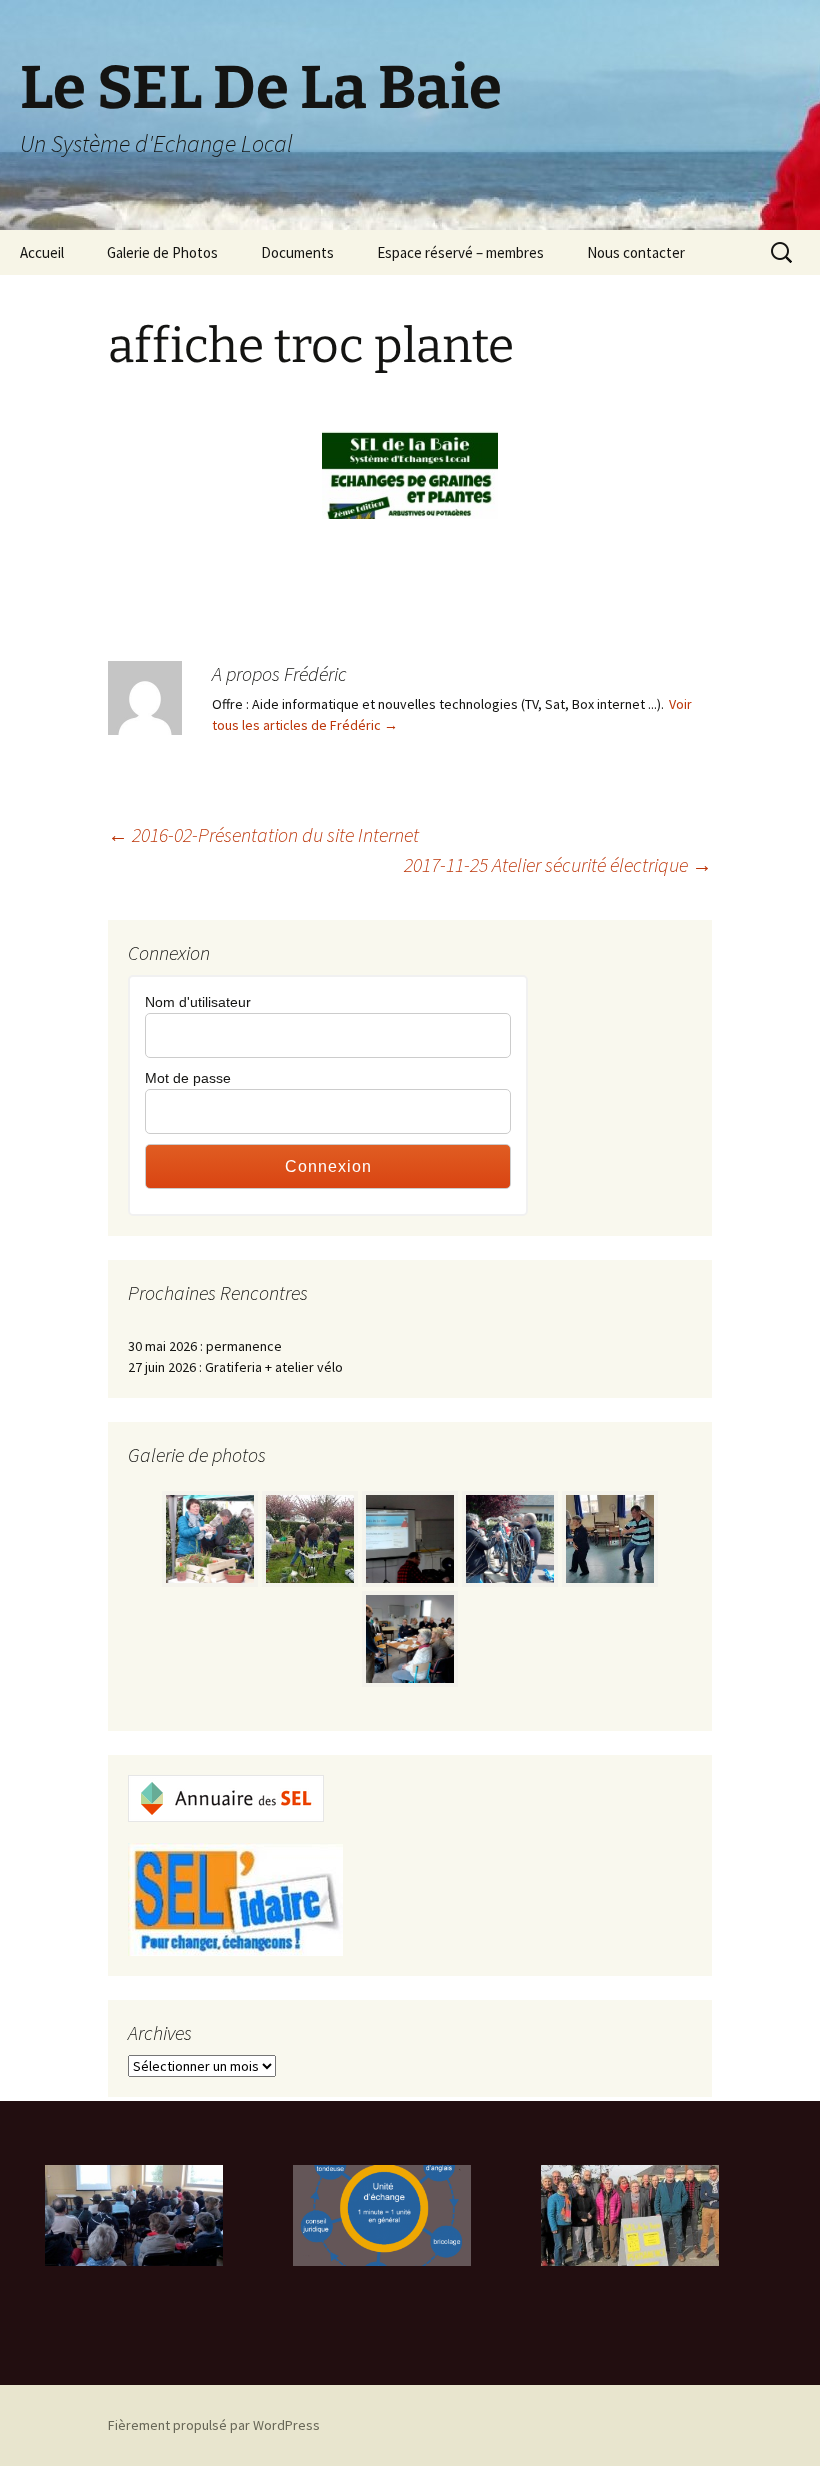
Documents (297, 252)
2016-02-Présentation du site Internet (263, 834)
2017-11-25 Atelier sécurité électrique (558, 864)
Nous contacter (636, 252)
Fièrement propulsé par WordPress (214, 2425)
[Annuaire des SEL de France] (226, 1797)
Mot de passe (188, 1078)
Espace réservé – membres (460, 252)
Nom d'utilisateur (198, 1002)
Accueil (42, 252)
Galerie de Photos (162, 252)
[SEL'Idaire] (235, 1898)
